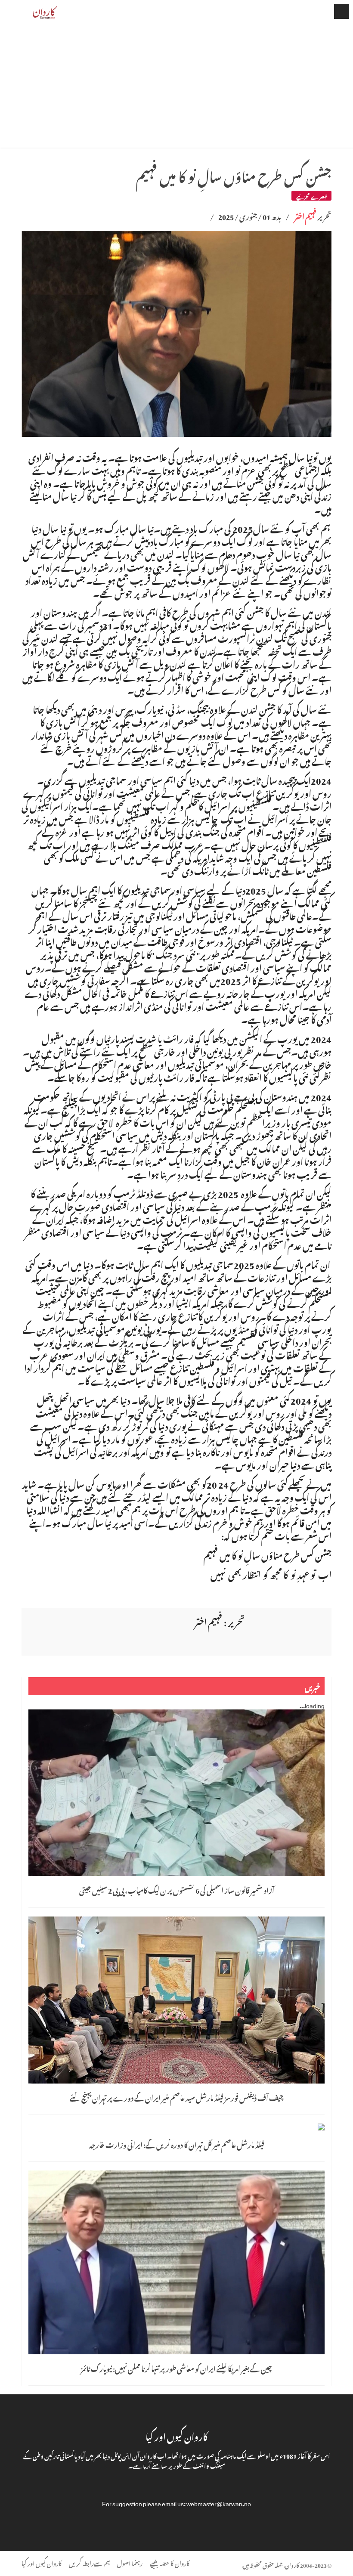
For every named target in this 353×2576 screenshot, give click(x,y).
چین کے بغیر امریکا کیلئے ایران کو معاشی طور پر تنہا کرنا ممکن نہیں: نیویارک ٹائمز (176, 2368)
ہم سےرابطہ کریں (89, 2562)
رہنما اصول (130, 2562)
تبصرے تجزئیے (311, 196)
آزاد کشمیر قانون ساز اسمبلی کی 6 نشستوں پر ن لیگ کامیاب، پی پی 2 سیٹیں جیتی (177, 1889)
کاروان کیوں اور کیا (42, 2562)
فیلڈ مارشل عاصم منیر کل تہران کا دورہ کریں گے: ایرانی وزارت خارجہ (177, 2144)
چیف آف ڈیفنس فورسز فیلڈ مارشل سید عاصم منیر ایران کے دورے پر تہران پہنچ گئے (176, 2097)
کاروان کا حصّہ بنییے (170, 2562)
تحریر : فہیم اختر (220, 1621)
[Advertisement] (176, 87)
